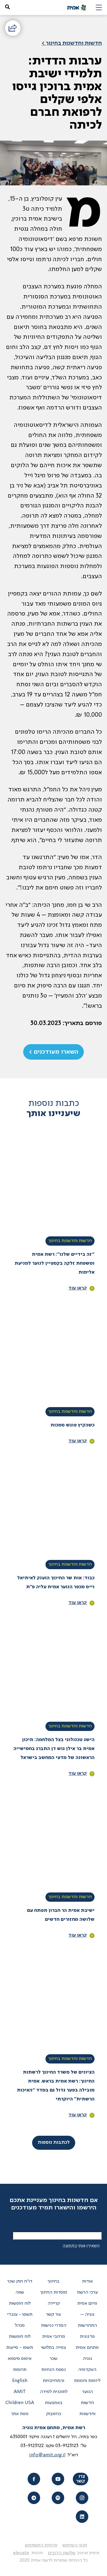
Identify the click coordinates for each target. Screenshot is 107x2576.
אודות (87, 2281)
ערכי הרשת (87, 2292)
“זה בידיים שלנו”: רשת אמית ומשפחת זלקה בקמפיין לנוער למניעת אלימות (55, 1264)
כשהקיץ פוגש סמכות (73, 1425)
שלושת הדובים (62, 2553)
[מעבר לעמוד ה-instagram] (82, 2498)
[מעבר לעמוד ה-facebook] (34, 2479)
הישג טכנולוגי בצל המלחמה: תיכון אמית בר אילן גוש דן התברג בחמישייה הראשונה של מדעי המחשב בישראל (54, 1749)
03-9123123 (67, 2446)
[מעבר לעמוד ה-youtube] (58, 2479)
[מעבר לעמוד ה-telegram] (34, 2498)
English (20, 2381)
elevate (21, 2553)
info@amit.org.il (47, 2455)
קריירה (54, 2303)
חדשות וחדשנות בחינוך (70, 1241)
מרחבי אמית (54, 2337)
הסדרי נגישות (54, 2326)
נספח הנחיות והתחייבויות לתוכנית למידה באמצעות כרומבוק (54, 2392)
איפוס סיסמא (20, 2359)
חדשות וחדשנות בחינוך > (72, 43)
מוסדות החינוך (54, 2292)
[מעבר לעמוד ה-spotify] (58, 2498)
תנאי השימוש (75, 2545)
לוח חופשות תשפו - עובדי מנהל (20, 2315)
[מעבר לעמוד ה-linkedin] (82, 2516)
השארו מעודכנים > (53, 1052)
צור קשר (53, 2315)
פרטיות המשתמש (41, 2545)
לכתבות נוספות (54, 2143)
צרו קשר (81, 2479)
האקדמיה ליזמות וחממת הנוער (87, 2381)
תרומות (20, 2370)
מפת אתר (20, 2414)
